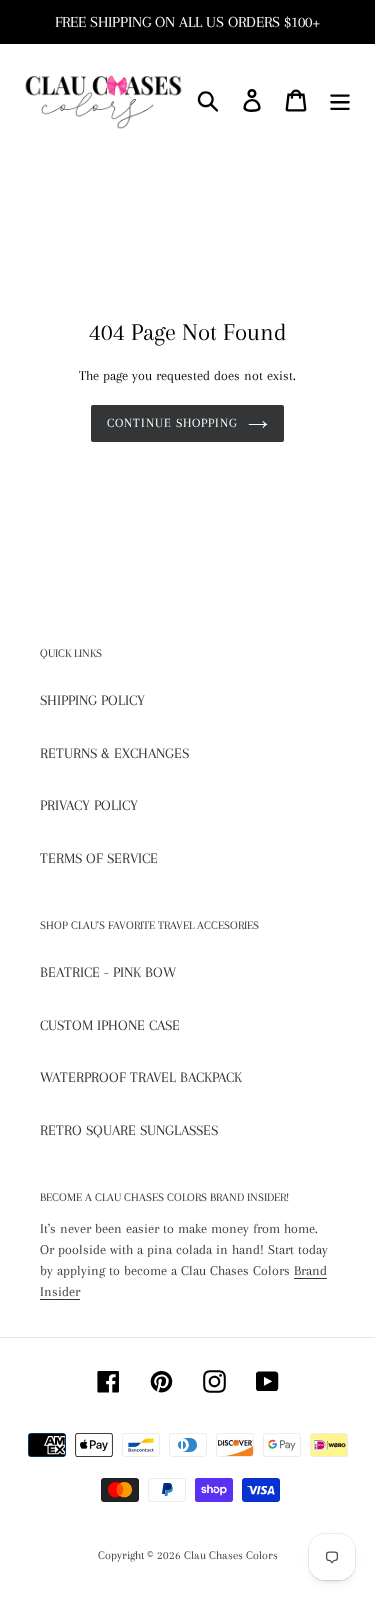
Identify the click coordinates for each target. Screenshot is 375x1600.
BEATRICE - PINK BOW (108, 972)
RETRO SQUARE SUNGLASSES (129, 1130)
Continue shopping (173, 423)
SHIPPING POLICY (92, 700)
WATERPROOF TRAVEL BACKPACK (141, 1077)
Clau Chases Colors (231, 1555)
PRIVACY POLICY (89, 805)
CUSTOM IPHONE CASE (110, 1025)
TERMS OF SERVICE (99, 858)
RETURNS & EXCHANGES (114, 753)
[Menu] (340, 100)
